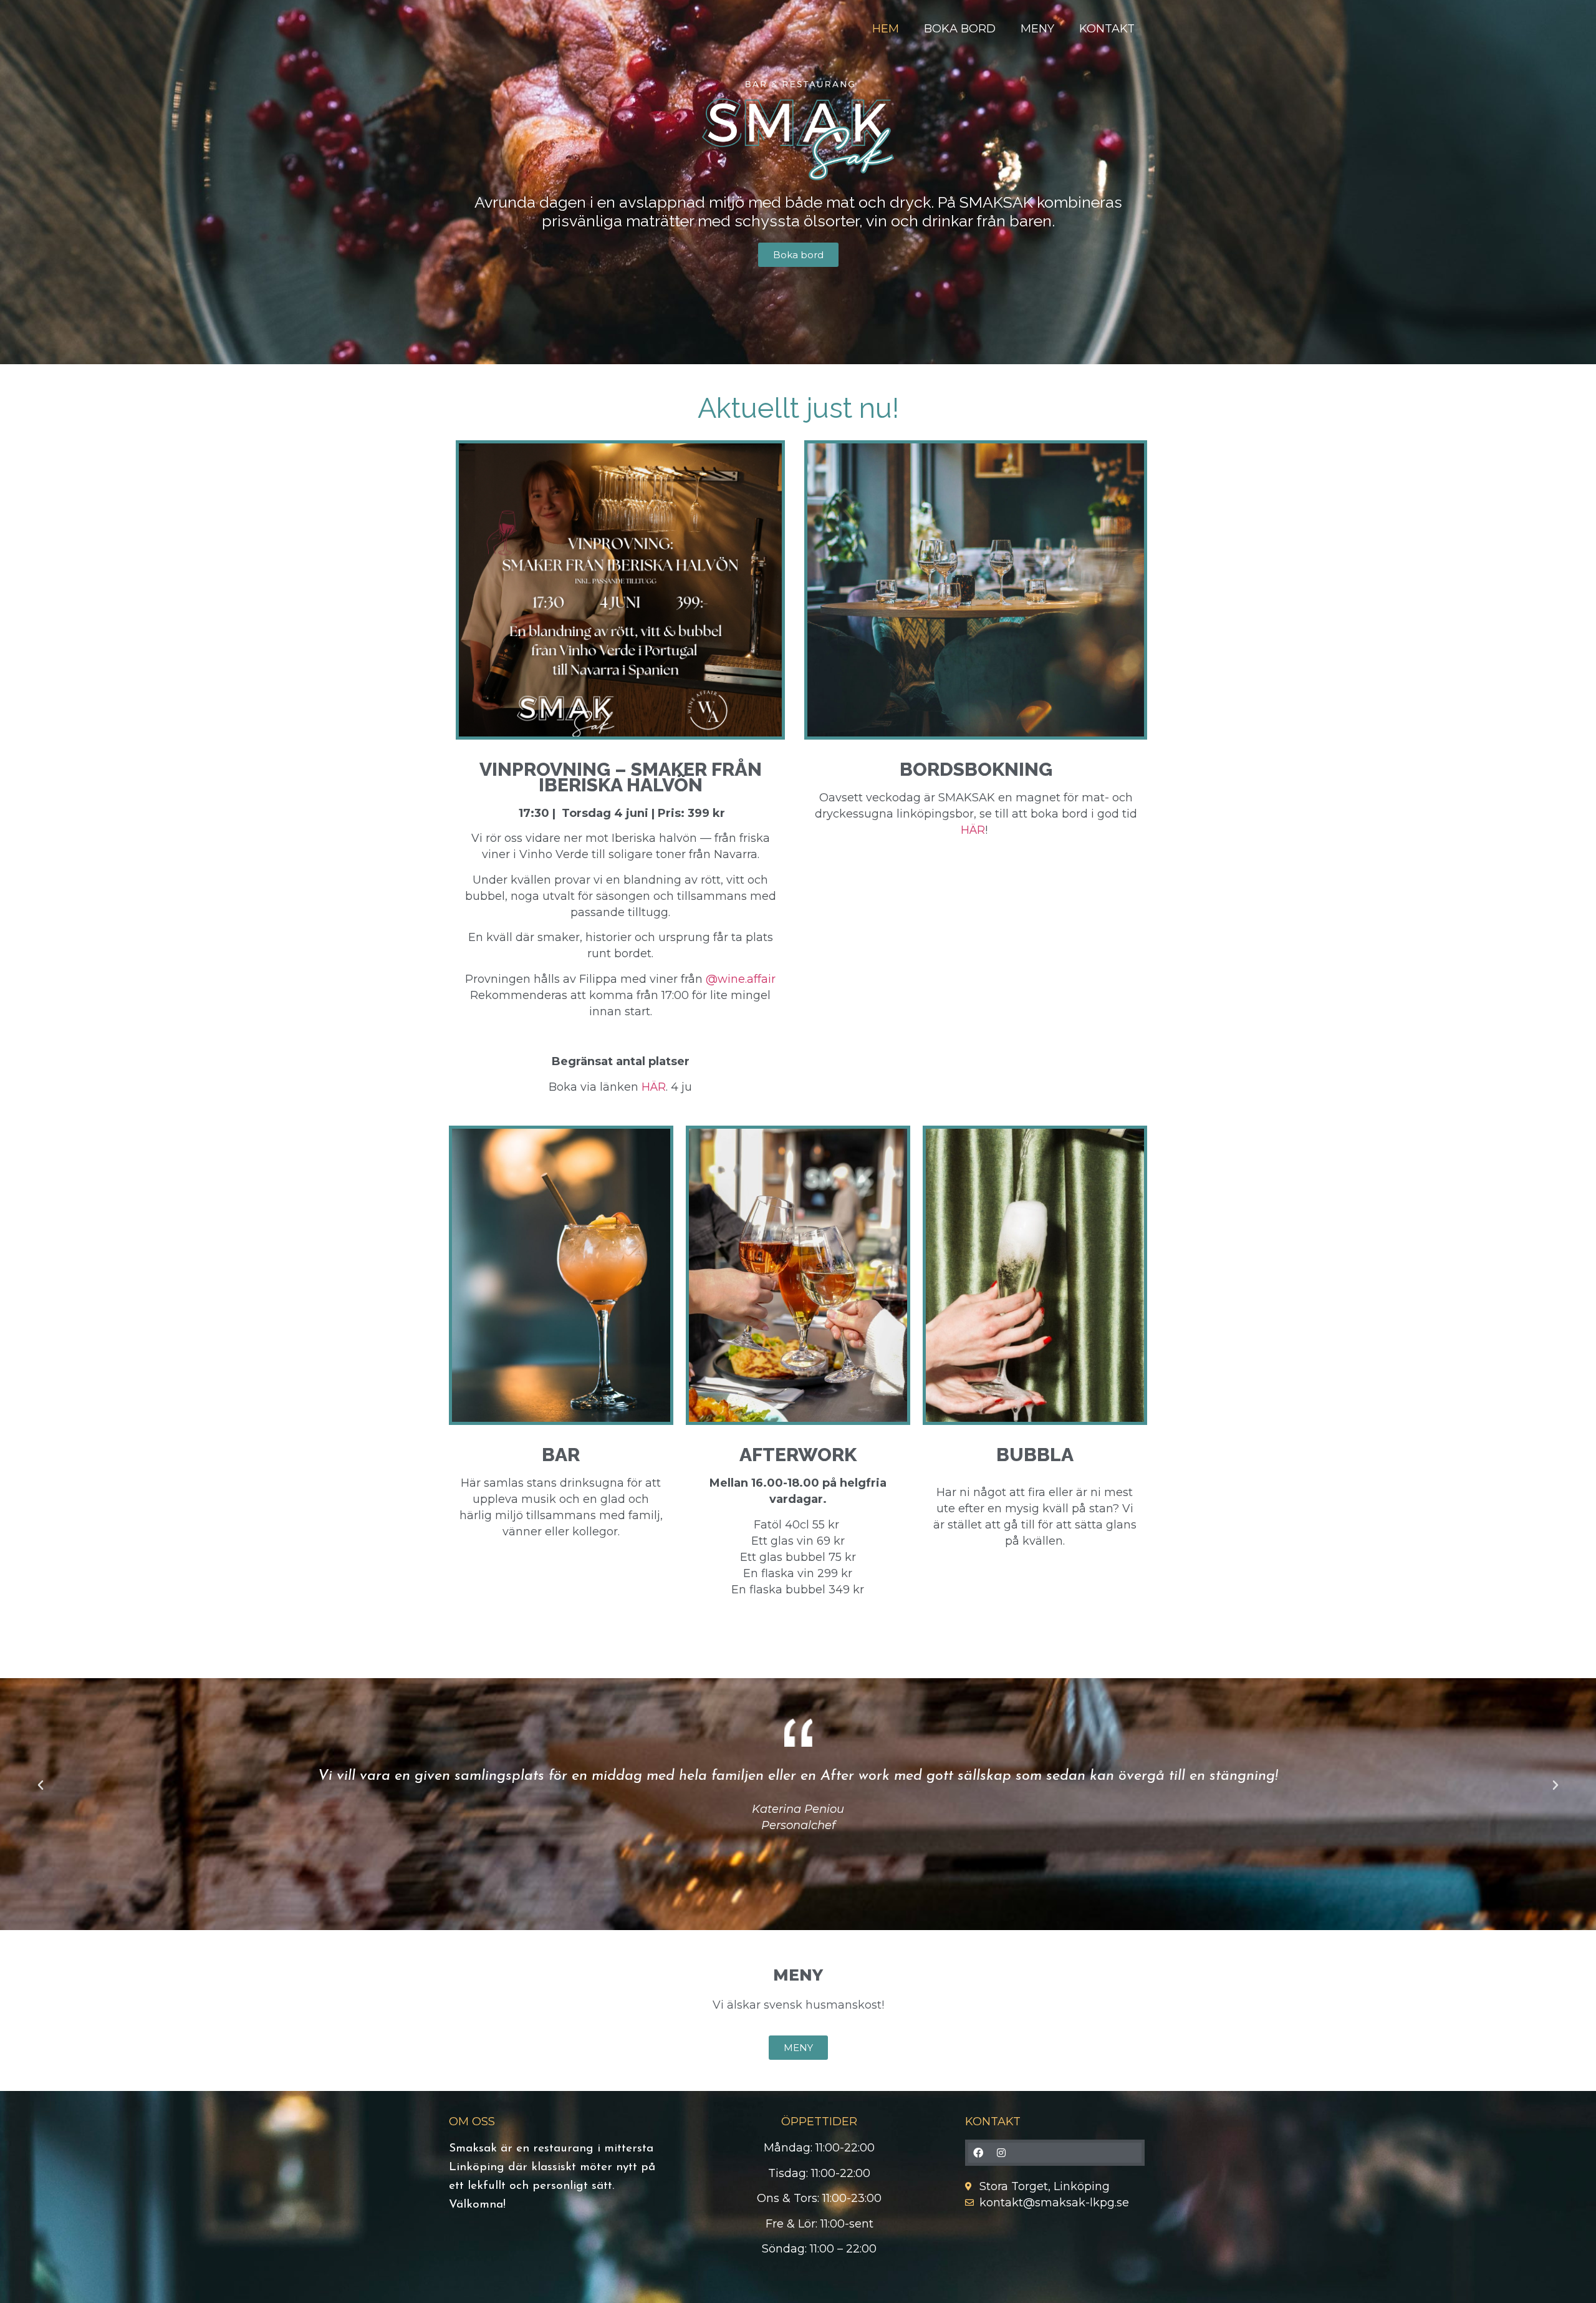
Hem (886, 29)
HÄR (654, 1087)
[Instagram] (1001, 2153)
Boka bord (960, 29)
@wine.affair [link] (741, 979)
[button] (41, 1785)
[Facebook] (978, 2153)
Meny (1037, 29)
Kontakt (1107, 29)
